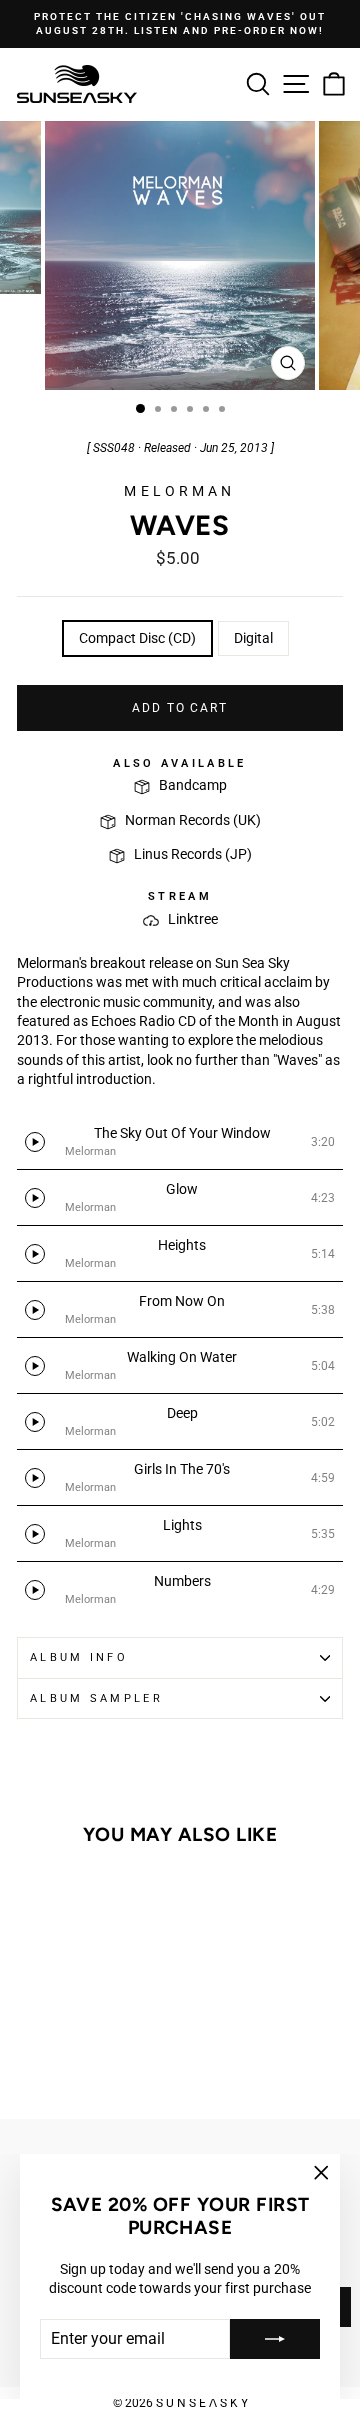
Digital (253, 638)
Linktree (193, 919)
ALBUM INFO (79, 1657)
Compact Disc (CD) (137, 638)
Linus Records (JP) (193, 854)
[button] (180, 1142)
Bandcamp (193, 785)
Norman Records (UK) (193, 820)
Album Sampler (96, 1698)
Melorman (179, 491)
